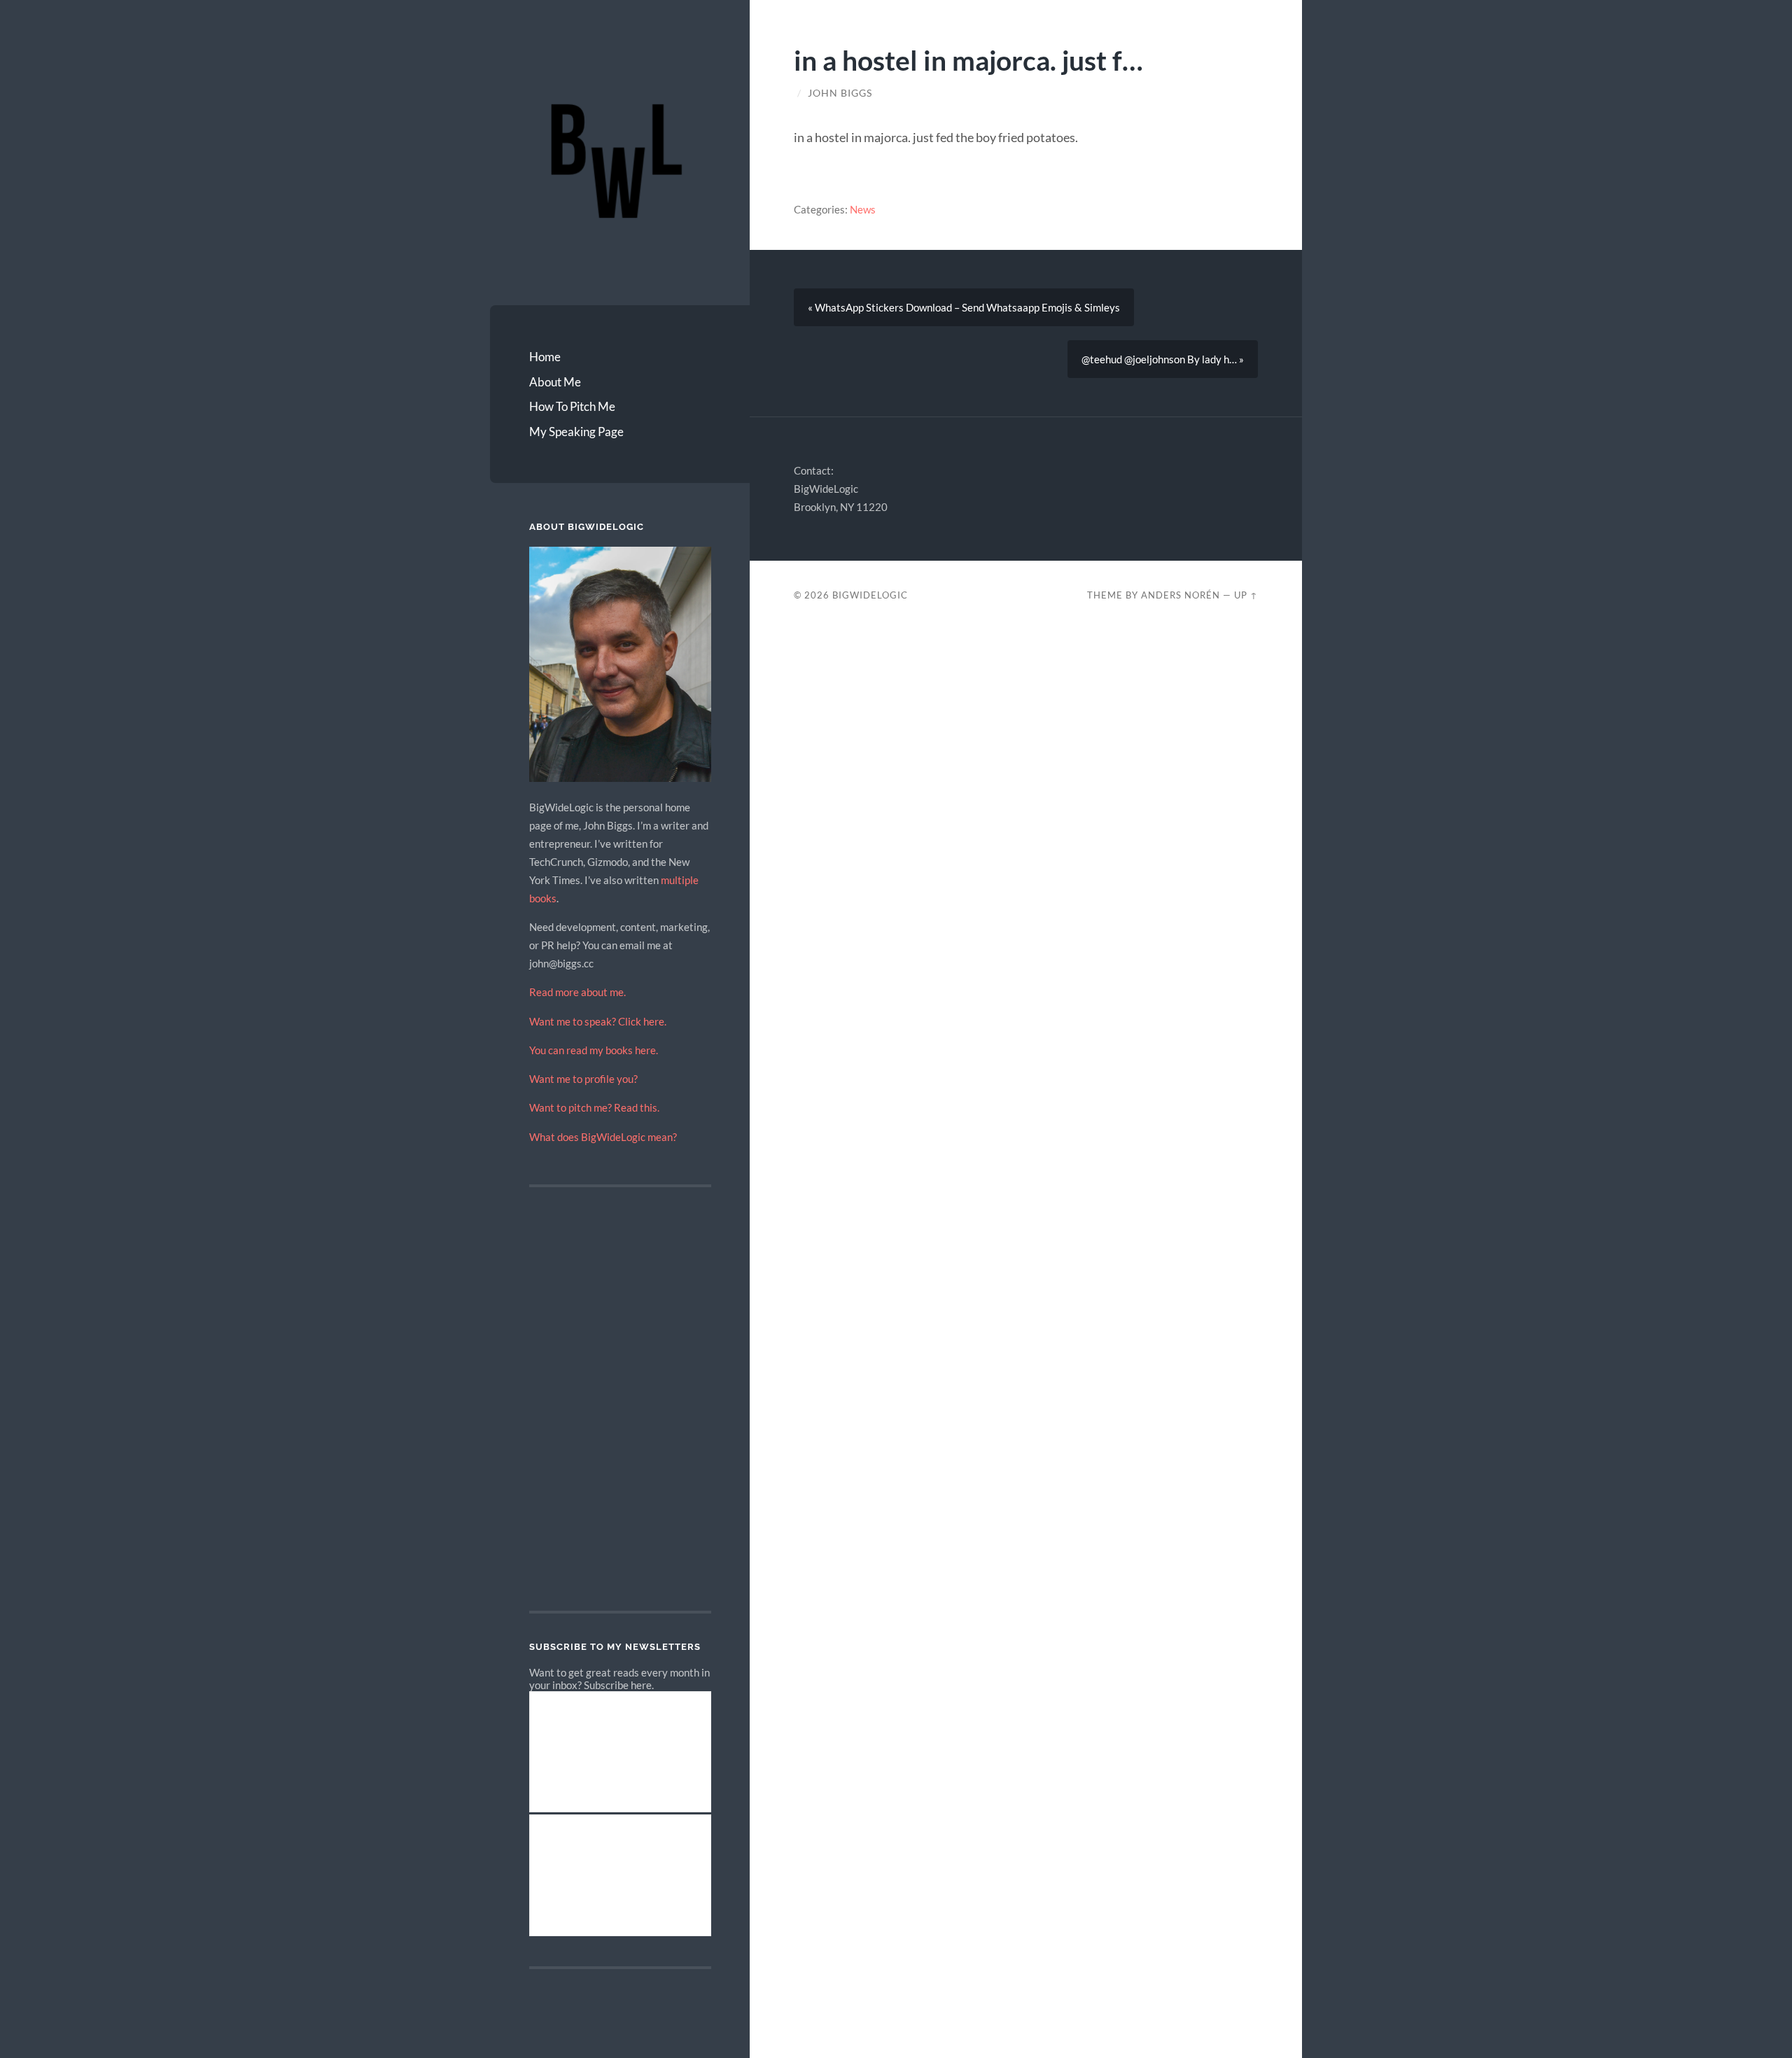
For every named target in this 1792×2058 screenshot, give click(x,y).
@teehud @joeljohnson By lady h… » (1163, 359)
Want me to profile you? (583, 1079)
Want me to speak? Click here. (598, 1021)
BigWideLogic (870, 595)
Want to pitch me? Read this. (594, 1107)
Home (545, 357)
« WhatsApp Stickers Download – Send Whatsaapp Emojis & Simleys (964, 307)
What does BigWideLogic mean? (603, 1137)
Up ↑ (1246, 595)
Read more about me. (577, 992)
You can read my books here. (594, 1050)
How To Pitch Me (572, 406)
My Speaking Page (576, 432)
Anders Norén (1181, 595)
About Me (555, 382)
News (863, 209)
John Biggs (840, 93)
